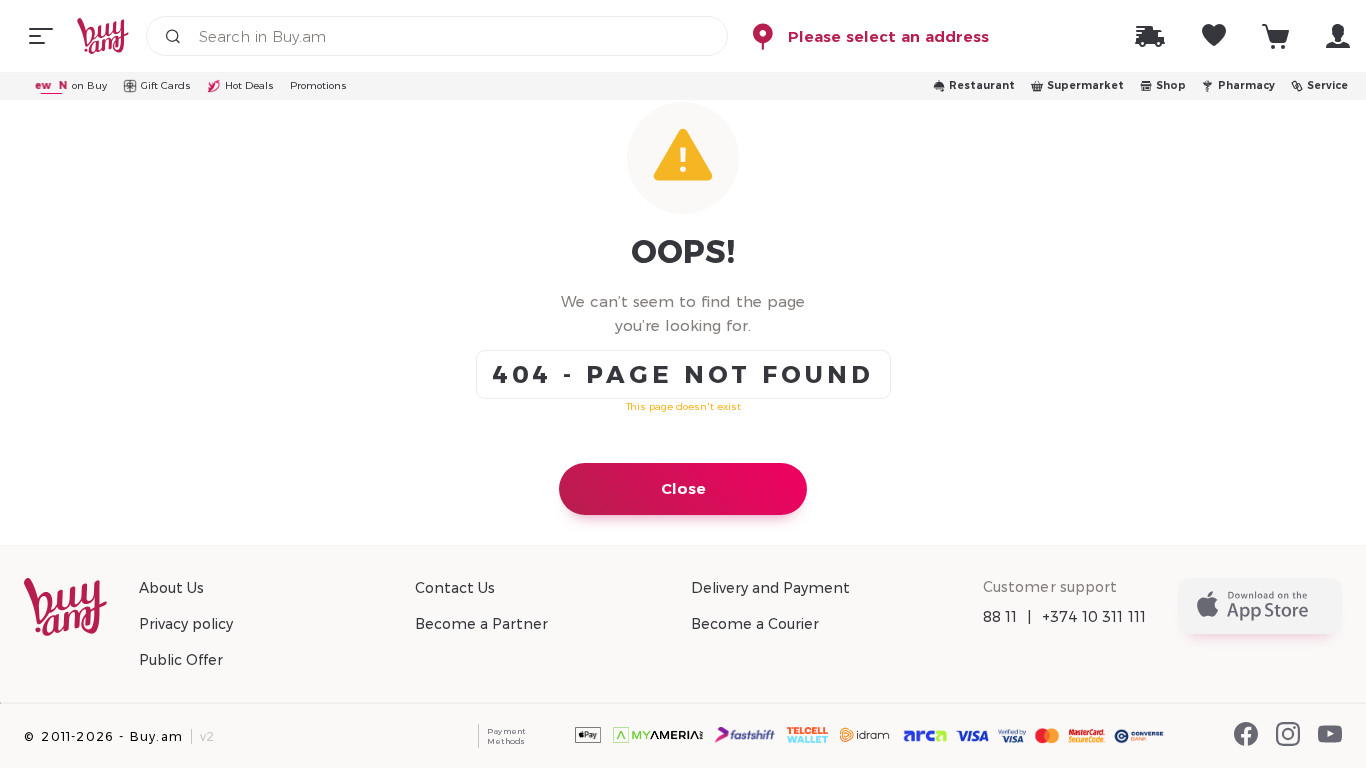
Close (683, 488)
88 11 (1000, 617)
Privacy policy (186, 624)
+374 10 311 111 (1094, 617)
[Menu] (41, 36)
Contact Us (455, 588)
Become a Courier (755, 624)
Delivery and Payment (770, 588)
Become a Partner (481, 624)
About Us (171, 588)
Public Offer (181, 660)
